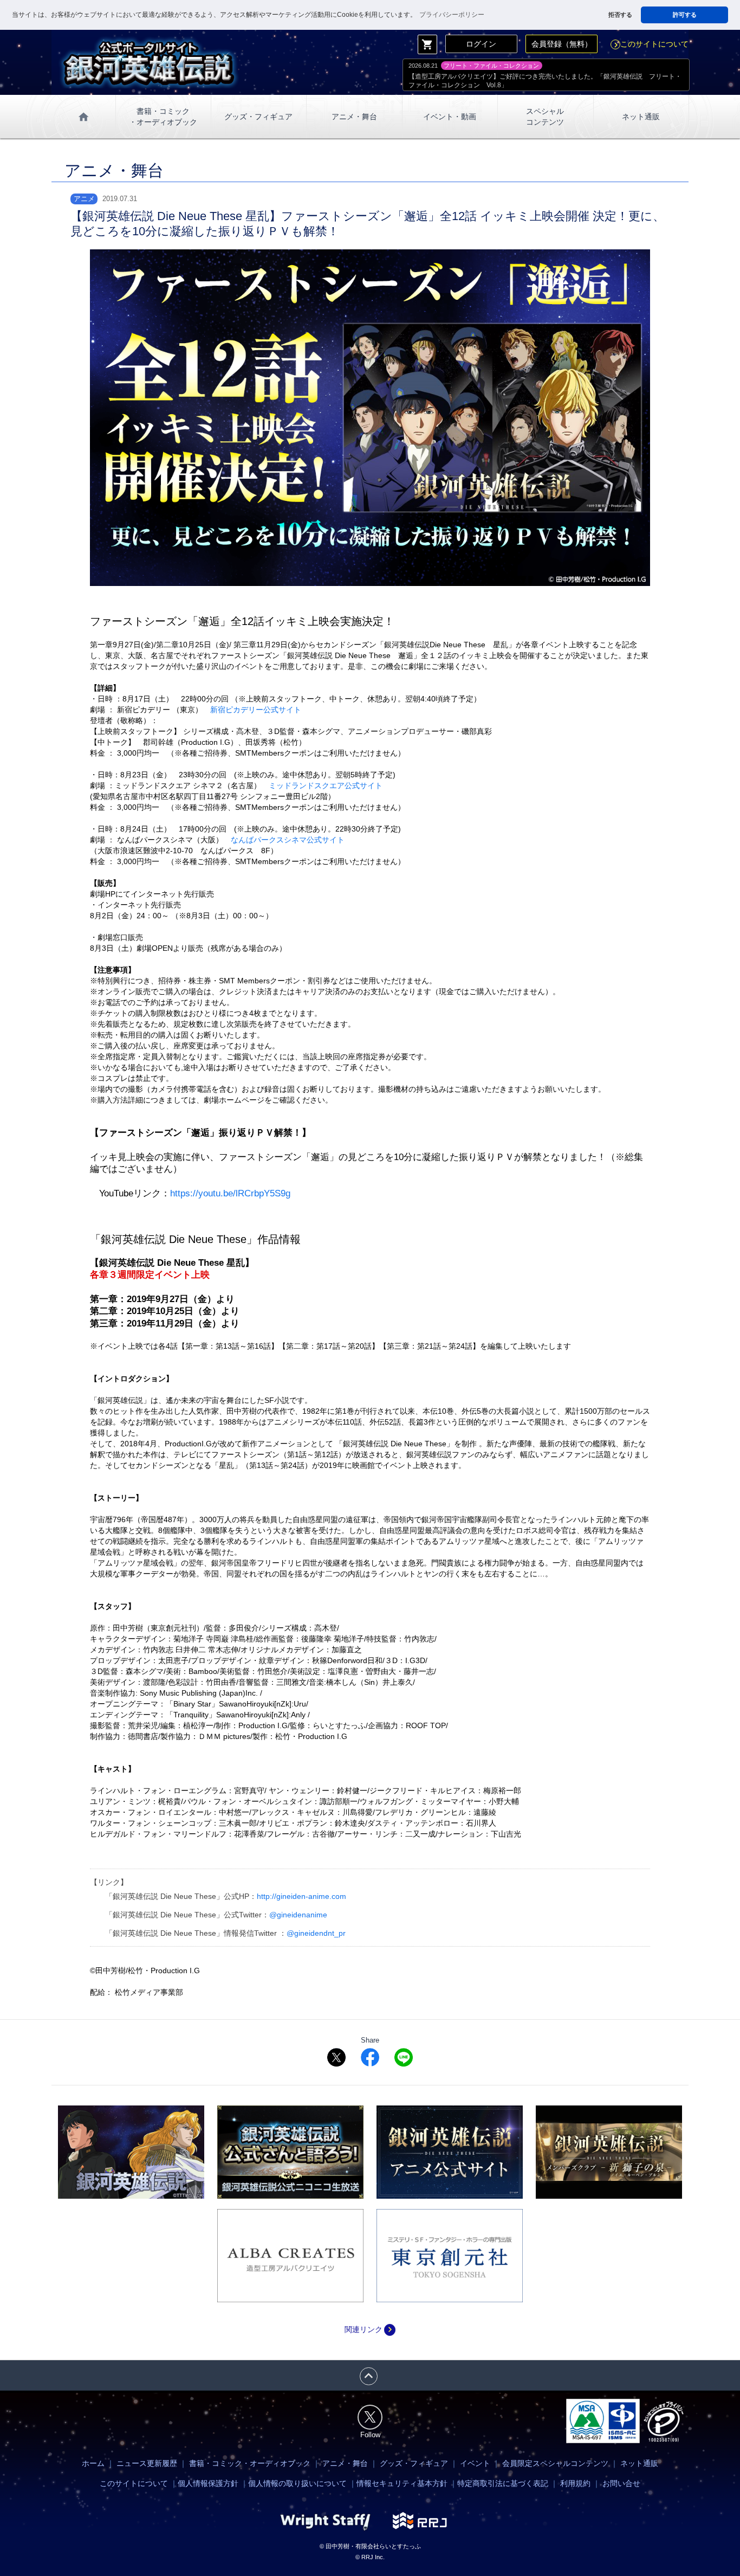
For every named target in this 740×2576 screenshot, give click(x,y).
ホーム (93, 2463)
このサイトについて (650, 44)
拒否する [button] (620, 15)
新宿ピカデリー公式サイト (256, 710)
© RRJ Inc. (370, 2557)
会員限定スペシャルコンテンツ (555, 2463)
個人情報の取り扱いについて (297, 2483)
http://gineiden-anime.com (301, 1896)
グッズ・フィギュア (258, 117)
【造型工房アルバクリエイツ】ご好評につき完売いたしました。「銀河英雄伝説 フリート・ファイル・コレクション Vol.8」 (545, 81)
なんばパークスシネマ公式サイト (288, 840)
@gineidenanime (298, 1915)
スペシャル (545, 117)
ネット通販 (641, 117)
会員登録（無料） (562, 44)
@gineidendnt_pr (316, 1933)
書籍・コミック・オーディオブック (250, 2463)
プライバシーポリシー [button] (452, 15)
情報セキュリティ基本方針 (402, 2483)
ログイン (481, 44)
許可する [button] (685, 15)
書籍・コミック (163, 117)
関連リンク (370, 2329)
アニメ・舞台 (354, 117)
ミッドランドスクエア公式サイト (326, 785)
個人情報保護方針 (208, 2483)
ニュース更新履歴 (147, 2463)
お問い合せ (621, 2483)
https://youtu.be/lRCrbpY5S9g (230, 1193)
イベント (475, 2463)
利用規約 (575, 2483)
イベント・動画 (450, 117)
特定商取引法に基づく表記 (503, 2483)
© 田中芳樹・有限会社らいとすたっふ (370, 2546)
